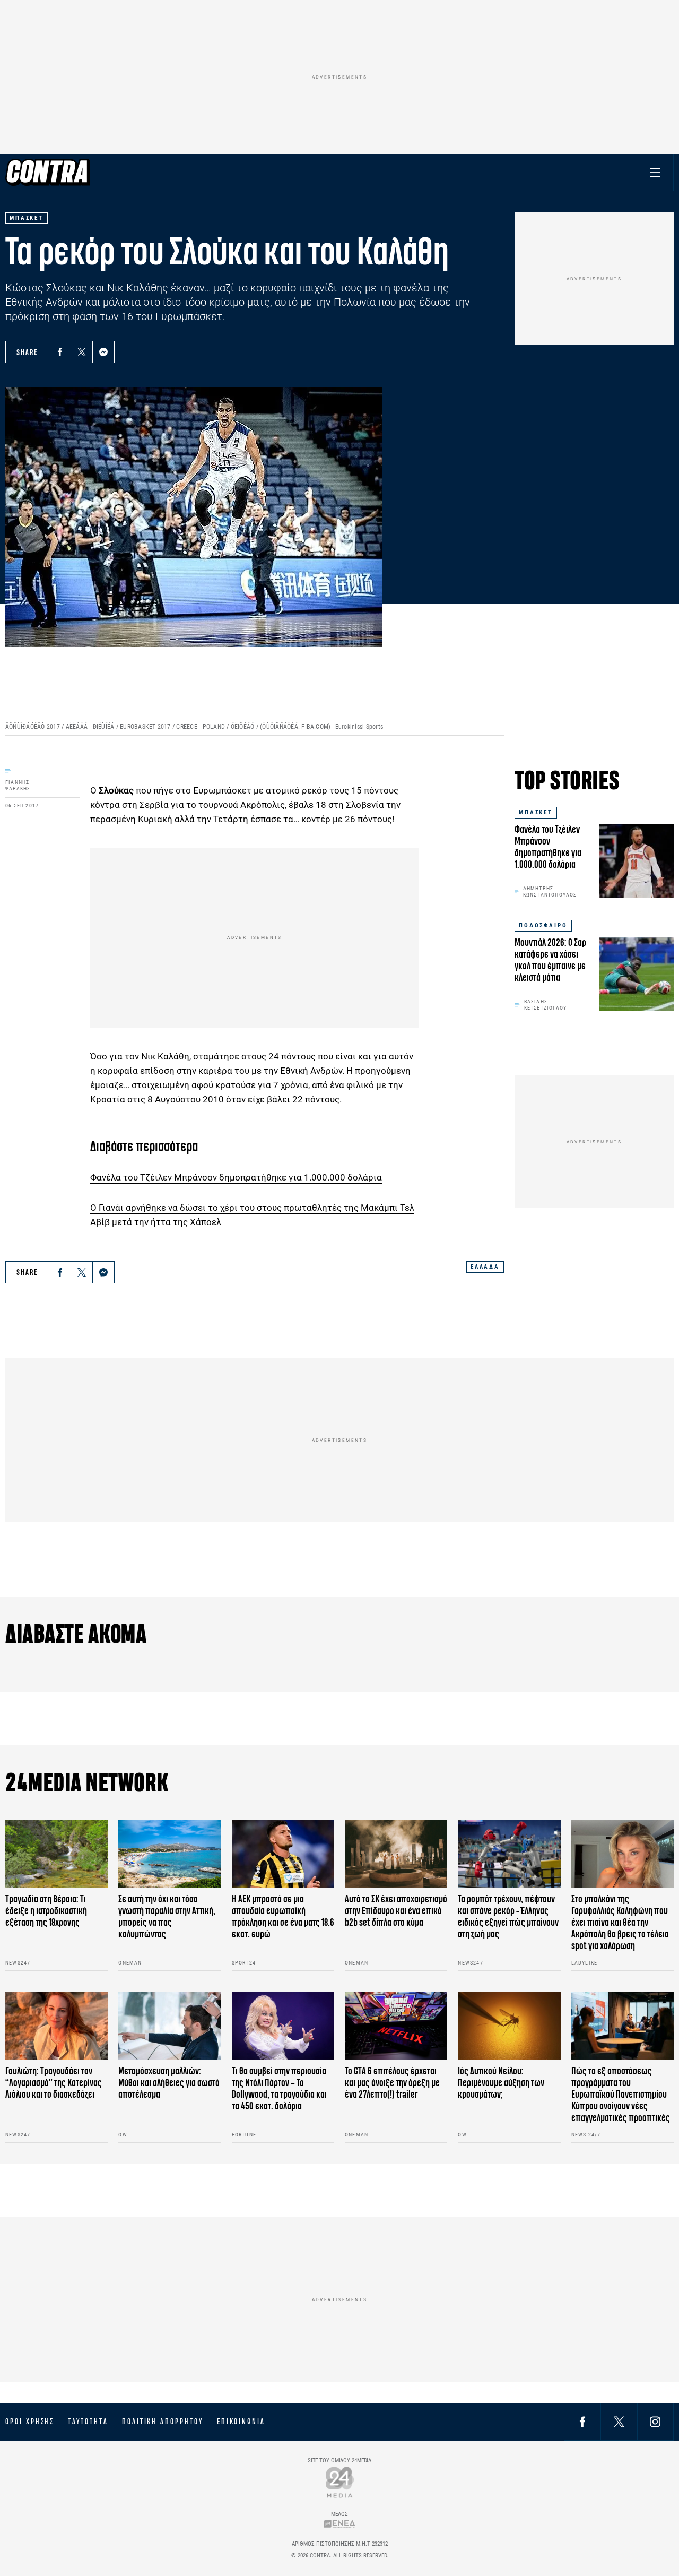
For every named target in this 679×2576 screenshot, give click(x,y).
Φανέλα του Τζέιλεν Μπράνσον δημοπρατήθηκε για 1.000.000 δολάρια (236, 1177)
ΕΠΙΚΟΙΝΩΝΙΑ (241, 2422)
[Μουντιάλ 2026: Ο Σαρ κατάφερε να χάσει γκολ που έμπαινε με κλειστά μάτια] (637, 974)
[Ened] (340, 2524)
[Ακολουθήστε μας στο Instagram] (655, 2421)
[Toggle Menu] (655, 172)
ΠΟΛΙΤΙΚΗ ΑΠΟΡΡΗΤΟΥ (163, 2422)
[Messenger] (103, 352)
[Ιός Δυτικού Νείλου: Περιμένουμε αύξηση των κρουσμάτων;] (509, 2026)
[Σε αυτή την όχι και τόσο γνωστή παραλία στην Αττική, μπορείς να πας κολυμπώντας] (169, 1854)
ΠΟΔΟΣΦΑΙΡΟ (543, 925)
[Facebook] (60, 352)
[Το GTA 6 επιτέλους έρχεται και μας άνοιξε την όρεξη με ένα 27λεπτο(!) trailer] (396, 2026)
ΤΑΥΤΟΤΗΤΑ (88, 2422)
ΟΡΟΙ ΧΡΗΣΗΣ (30, 2422)
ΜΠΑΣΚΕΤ (536, 812)
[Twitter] (82, 352)
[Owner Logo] (340, 2482)
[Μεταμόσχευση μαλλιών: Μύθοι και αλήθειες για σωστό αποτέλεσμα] (169, 2026)
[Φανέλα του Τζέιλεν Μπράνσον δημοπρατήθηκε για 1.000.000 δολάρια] (637, 861)
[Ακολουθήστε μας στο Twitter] (619, 2421)
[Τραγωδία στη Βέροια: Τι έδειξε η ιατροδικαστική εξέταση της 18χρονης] (56, 1854)
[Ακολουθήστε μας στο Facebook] (582, 2421)
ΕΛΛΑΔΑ (485, 1267)
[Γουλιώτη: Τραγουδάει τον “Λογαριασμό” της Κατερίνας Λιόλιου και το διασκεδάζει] (56, 2026)
